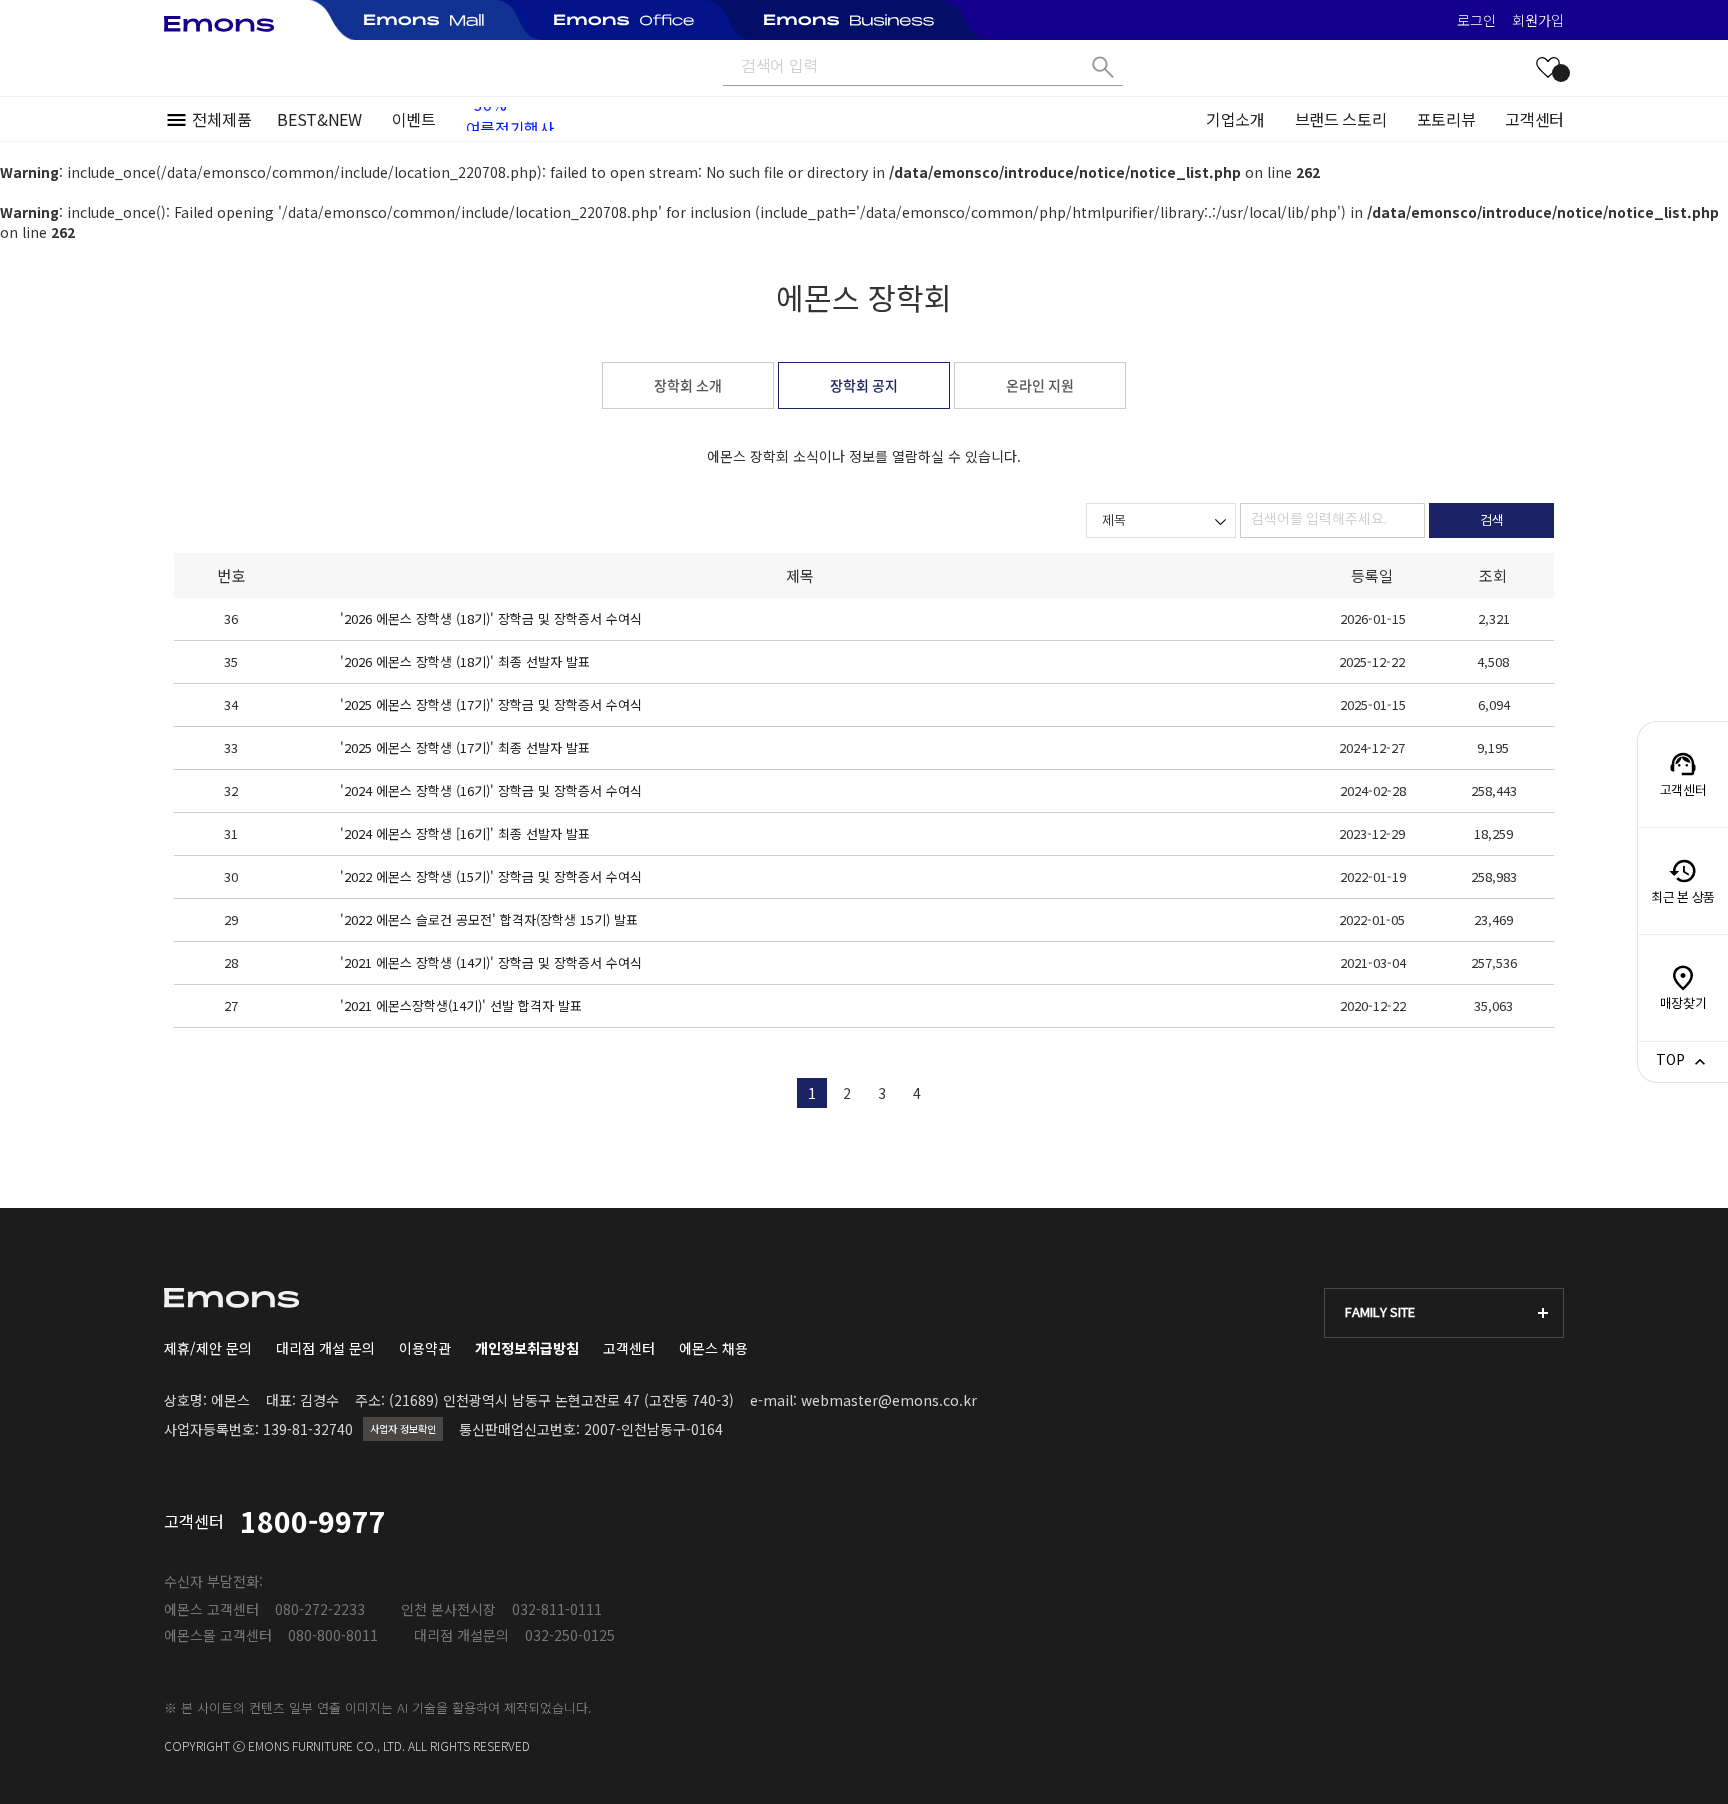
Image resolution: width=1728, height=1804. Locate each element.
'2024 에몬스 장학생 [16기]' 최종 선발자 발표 (465, 833)
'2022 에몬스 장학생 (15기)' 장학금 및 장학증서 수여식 (491, 876)
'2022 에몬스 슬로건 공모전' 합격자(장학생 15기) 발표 (489, 919)
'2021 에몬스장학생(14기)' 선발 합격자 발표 (461, 1005)
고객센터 (1534, 119)
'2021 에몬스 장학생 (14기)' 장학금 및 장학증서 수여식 (491, 962)
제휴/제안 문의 (208, 1348)
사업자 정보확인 (403, 1428)
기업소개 (1235, 119)
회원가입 (1538, 20)
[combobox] (1161, 520)
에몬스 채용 (713, 1348)
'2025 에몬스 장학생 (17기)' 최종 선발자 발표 (465, 747)
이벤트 (414, 119)
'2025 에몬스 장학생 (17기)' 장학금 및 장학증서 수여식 (491, 704)
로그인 (1476, 20)
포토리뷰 (1446, 119)
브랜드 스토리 (1341, 119)
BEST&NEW (319, 119)
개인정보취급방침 (527, 1348)
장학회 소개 (688, 385)
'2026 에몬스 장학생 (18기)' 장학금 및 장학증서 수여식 (491, 618)
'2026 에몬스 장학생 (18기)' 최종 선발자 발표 (465, 661)
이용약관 (425, 1348)
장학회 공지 (864, 385)
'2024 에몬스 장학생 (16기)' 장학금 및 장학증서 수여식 (491, 790)
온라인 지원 (1040, 385)
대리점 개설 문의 (325, 1348)
